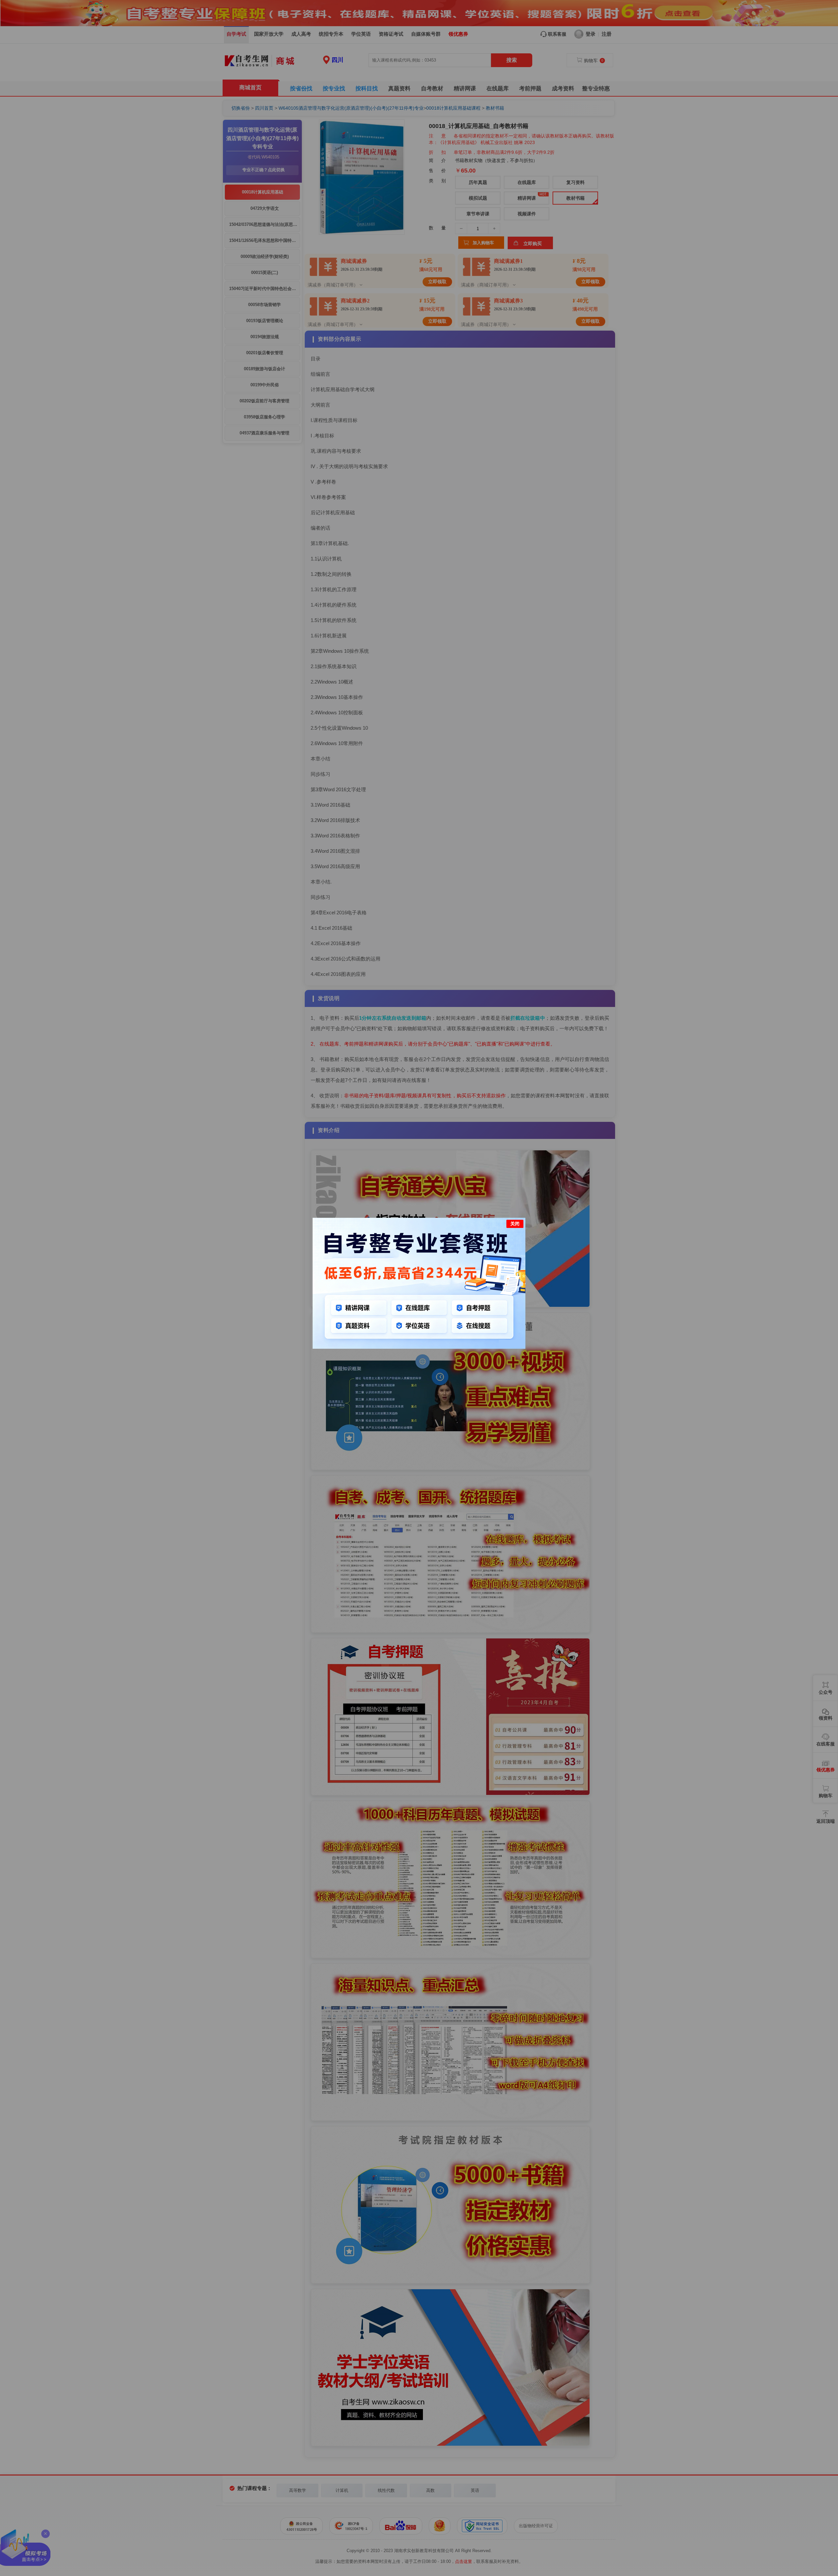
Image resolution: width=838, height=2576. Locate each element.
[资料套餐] (419, 1347)
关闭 (515, 1224)
